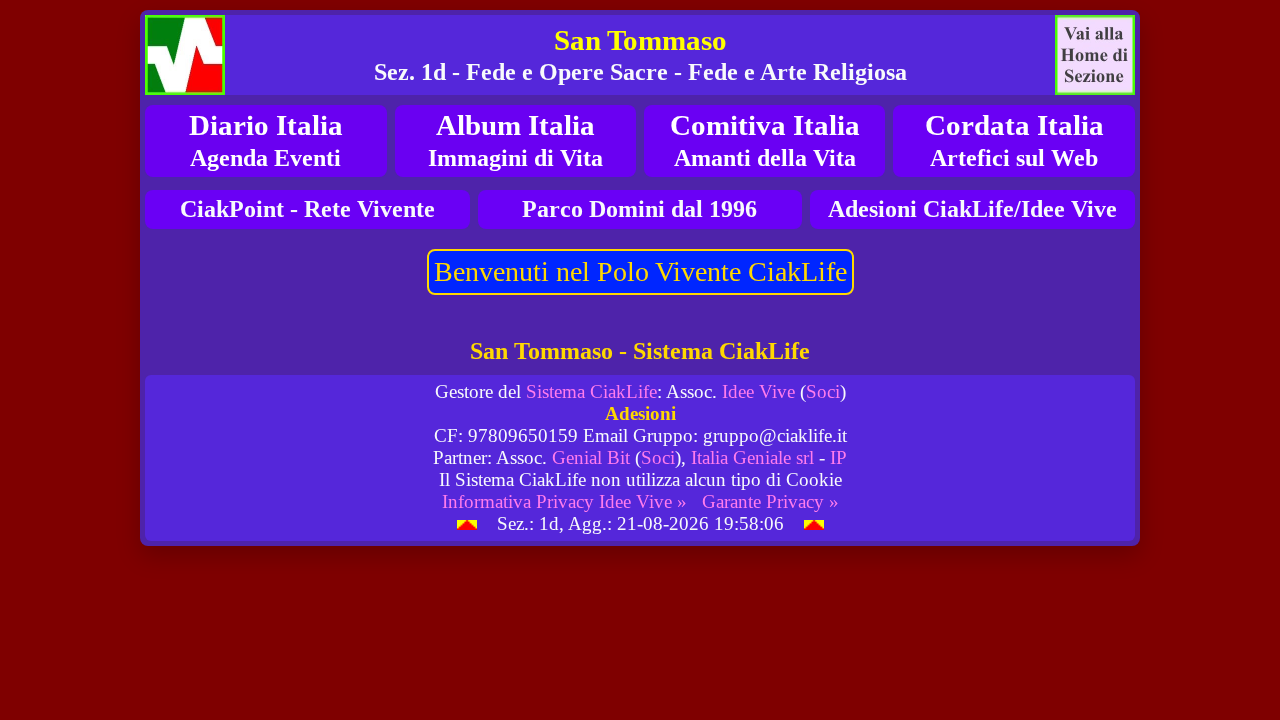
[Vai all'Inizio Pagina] (467, 523)
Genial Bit (591, 457)
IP (838, 457)
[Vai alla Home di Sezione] (1095, 55)
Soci (823, 391)
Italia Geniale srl (752, 457)
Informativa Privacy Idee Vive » (564, 501)
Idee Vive (758, 391)
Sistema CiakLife (591, 391)
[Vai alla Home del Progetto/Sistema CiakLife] (185, 55)
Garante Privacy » (770, 501)
